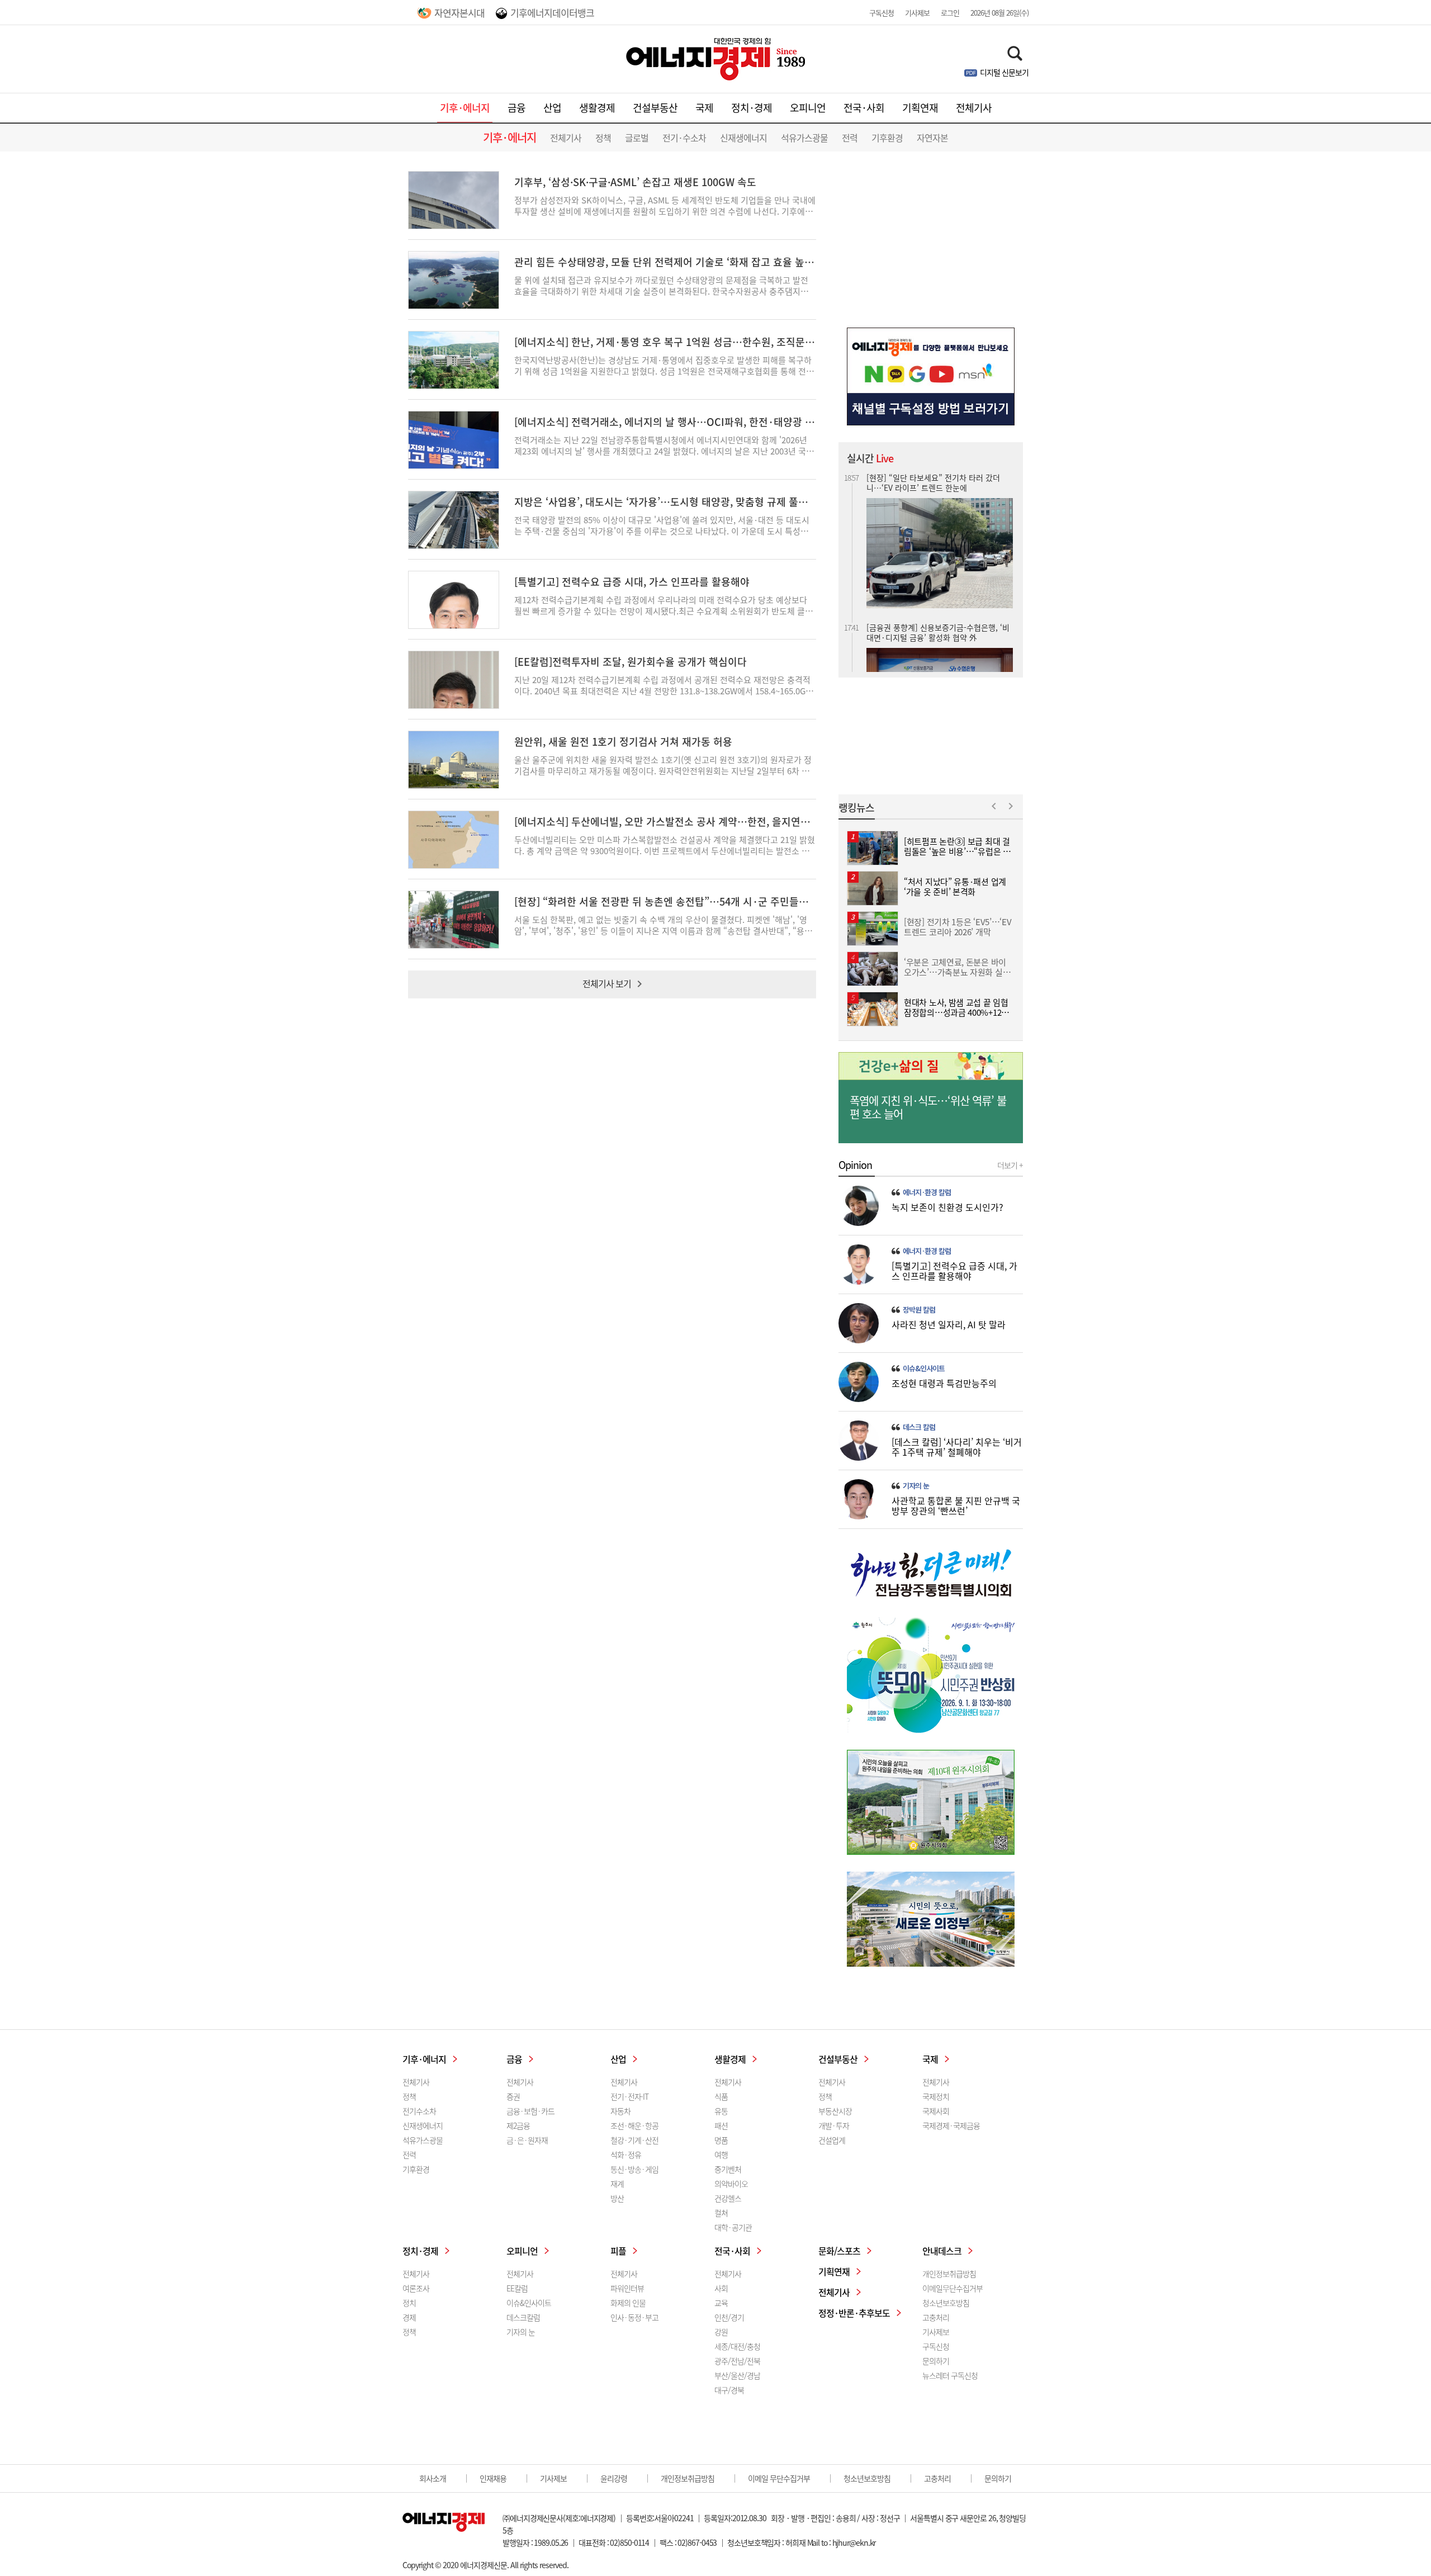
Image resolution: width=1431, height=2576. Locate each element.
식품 (721, 2096)
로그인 (950, 13)
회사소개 (433, 2478)
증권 (513, 2096)
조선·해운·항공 (634, 2125)
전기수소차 (419, 2111)
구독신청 (882, 13)
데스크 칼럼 (919, 1427)
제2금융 (518, 2125)
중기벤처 (728, 2169)
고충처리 (936, 2317)
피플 (618, 2251)
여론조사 (416, 2288)
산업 (552, 108)
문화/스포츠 (839, 2251)
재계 (617, 2184)
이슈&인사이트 (924, 1368)
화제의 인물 (628, 2303)
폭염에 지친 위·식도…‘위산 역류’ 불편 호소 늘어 (928, 1107)
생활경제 (597, 108)
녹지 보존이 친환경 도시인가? (947, 1207)
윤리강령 (614, 2478)
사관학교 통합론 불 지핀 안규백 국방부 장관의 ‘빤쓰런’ (956, 1505)
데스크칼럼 (523, 2317)
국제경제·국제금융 (951, 2125)
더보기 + (1010, 1165)
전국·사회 (864, 108)
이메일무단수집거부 (953, 2288)
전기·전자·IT (629, 2096)
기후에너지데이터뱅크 (552, 13)
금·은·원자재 (527, 2140)
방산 (617, 2198)
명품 (721, 2140)
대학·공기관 (733, 2227)
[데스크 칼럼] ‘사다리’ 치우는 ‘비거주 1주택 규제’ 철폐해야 (957, 1447)
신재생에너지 (743, 138)
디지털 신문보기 (1004, 72)
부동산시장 (835, 2111)
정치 (409, 2303)
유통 (721, 2111)
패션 (721, 2125)
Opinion (855, 1165)
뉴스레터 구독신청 (950, 2375)
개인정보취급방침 (949, 2274)
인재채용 (493, 2478)
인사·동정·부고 (634, 2317)
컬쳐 (721, 2213)
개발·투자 (834, 2125)
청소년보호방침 (946, 2303)
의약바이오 (731, 2184)
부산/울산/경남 (737, 2375)
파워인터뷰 (627, 2288)
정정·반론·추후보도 (854, 2313)
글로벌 (637, 138)
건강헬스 (728, 2198)
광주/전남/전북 (737, 2361)
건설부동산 (655, 108)
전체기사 (974, 108)
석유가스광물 (804, 138)
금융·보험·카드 (530, 2111)
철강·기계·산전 (634, 2140)
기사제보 (917, 13)
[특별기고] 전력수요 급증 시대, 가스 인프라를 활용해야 (954, 1271)
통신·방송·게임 (634, 2169)
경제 (409, 2317)
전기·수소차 (684, 138)
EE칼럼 (517, 2288)
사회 (721, 2288)
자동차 (620, 2111)
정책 (603, 138)
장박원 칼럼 (919, 1310)
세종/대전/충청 (737, 2346)
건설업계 (832, 2140)
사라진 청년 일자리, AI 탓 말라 (949, 1324)
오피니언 (808, 108)
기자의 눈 (916, 1486)
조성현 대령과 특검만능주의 (944, 1383)
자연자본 (932, 138)
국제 (704, 108)
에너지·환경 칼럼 (927, 1192)
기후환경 (887, 138)
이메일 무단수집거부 (779, 2478)
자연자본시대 (459, 13)
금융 (517, 108)
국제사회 (936, 2111)
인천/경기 (729, 2317)
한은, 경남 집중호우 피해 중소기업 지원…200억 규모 (935, 619)
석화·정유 (626, 2154)
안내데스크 (942, 2251)
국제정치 (936, 2096)
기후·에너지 (465, 108)
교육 (721, 2303)
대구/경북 (729, 2390)
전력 (850, 138)
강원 (721, 2332)
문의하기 (936, 2361)
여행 (721, 2154)
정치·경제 (752, 108)
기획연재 (920, 108)
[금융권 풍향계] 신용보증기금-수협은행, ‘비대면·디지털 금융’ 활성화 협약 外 (938, 482)
